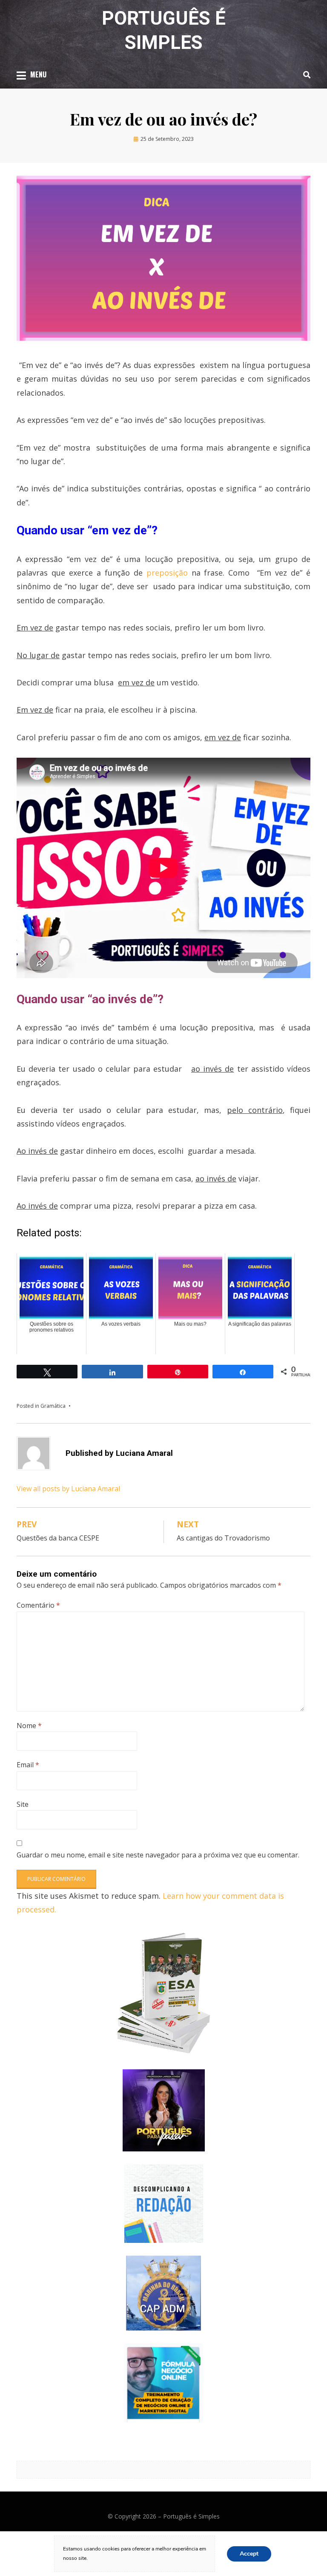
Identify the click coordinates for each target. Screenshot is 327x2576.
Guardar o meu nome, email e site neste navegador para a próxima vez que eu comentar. (158, 1855)
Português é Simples (191, 2516)
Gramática (53, 1406)
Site (23, 1804)
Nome (29, 1726)
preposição (167, 573)
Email (28, 1765)
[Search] (305, 74)
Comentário (38, 1605)
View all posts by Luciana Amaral (68, 1489)
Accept (249, 2553)
